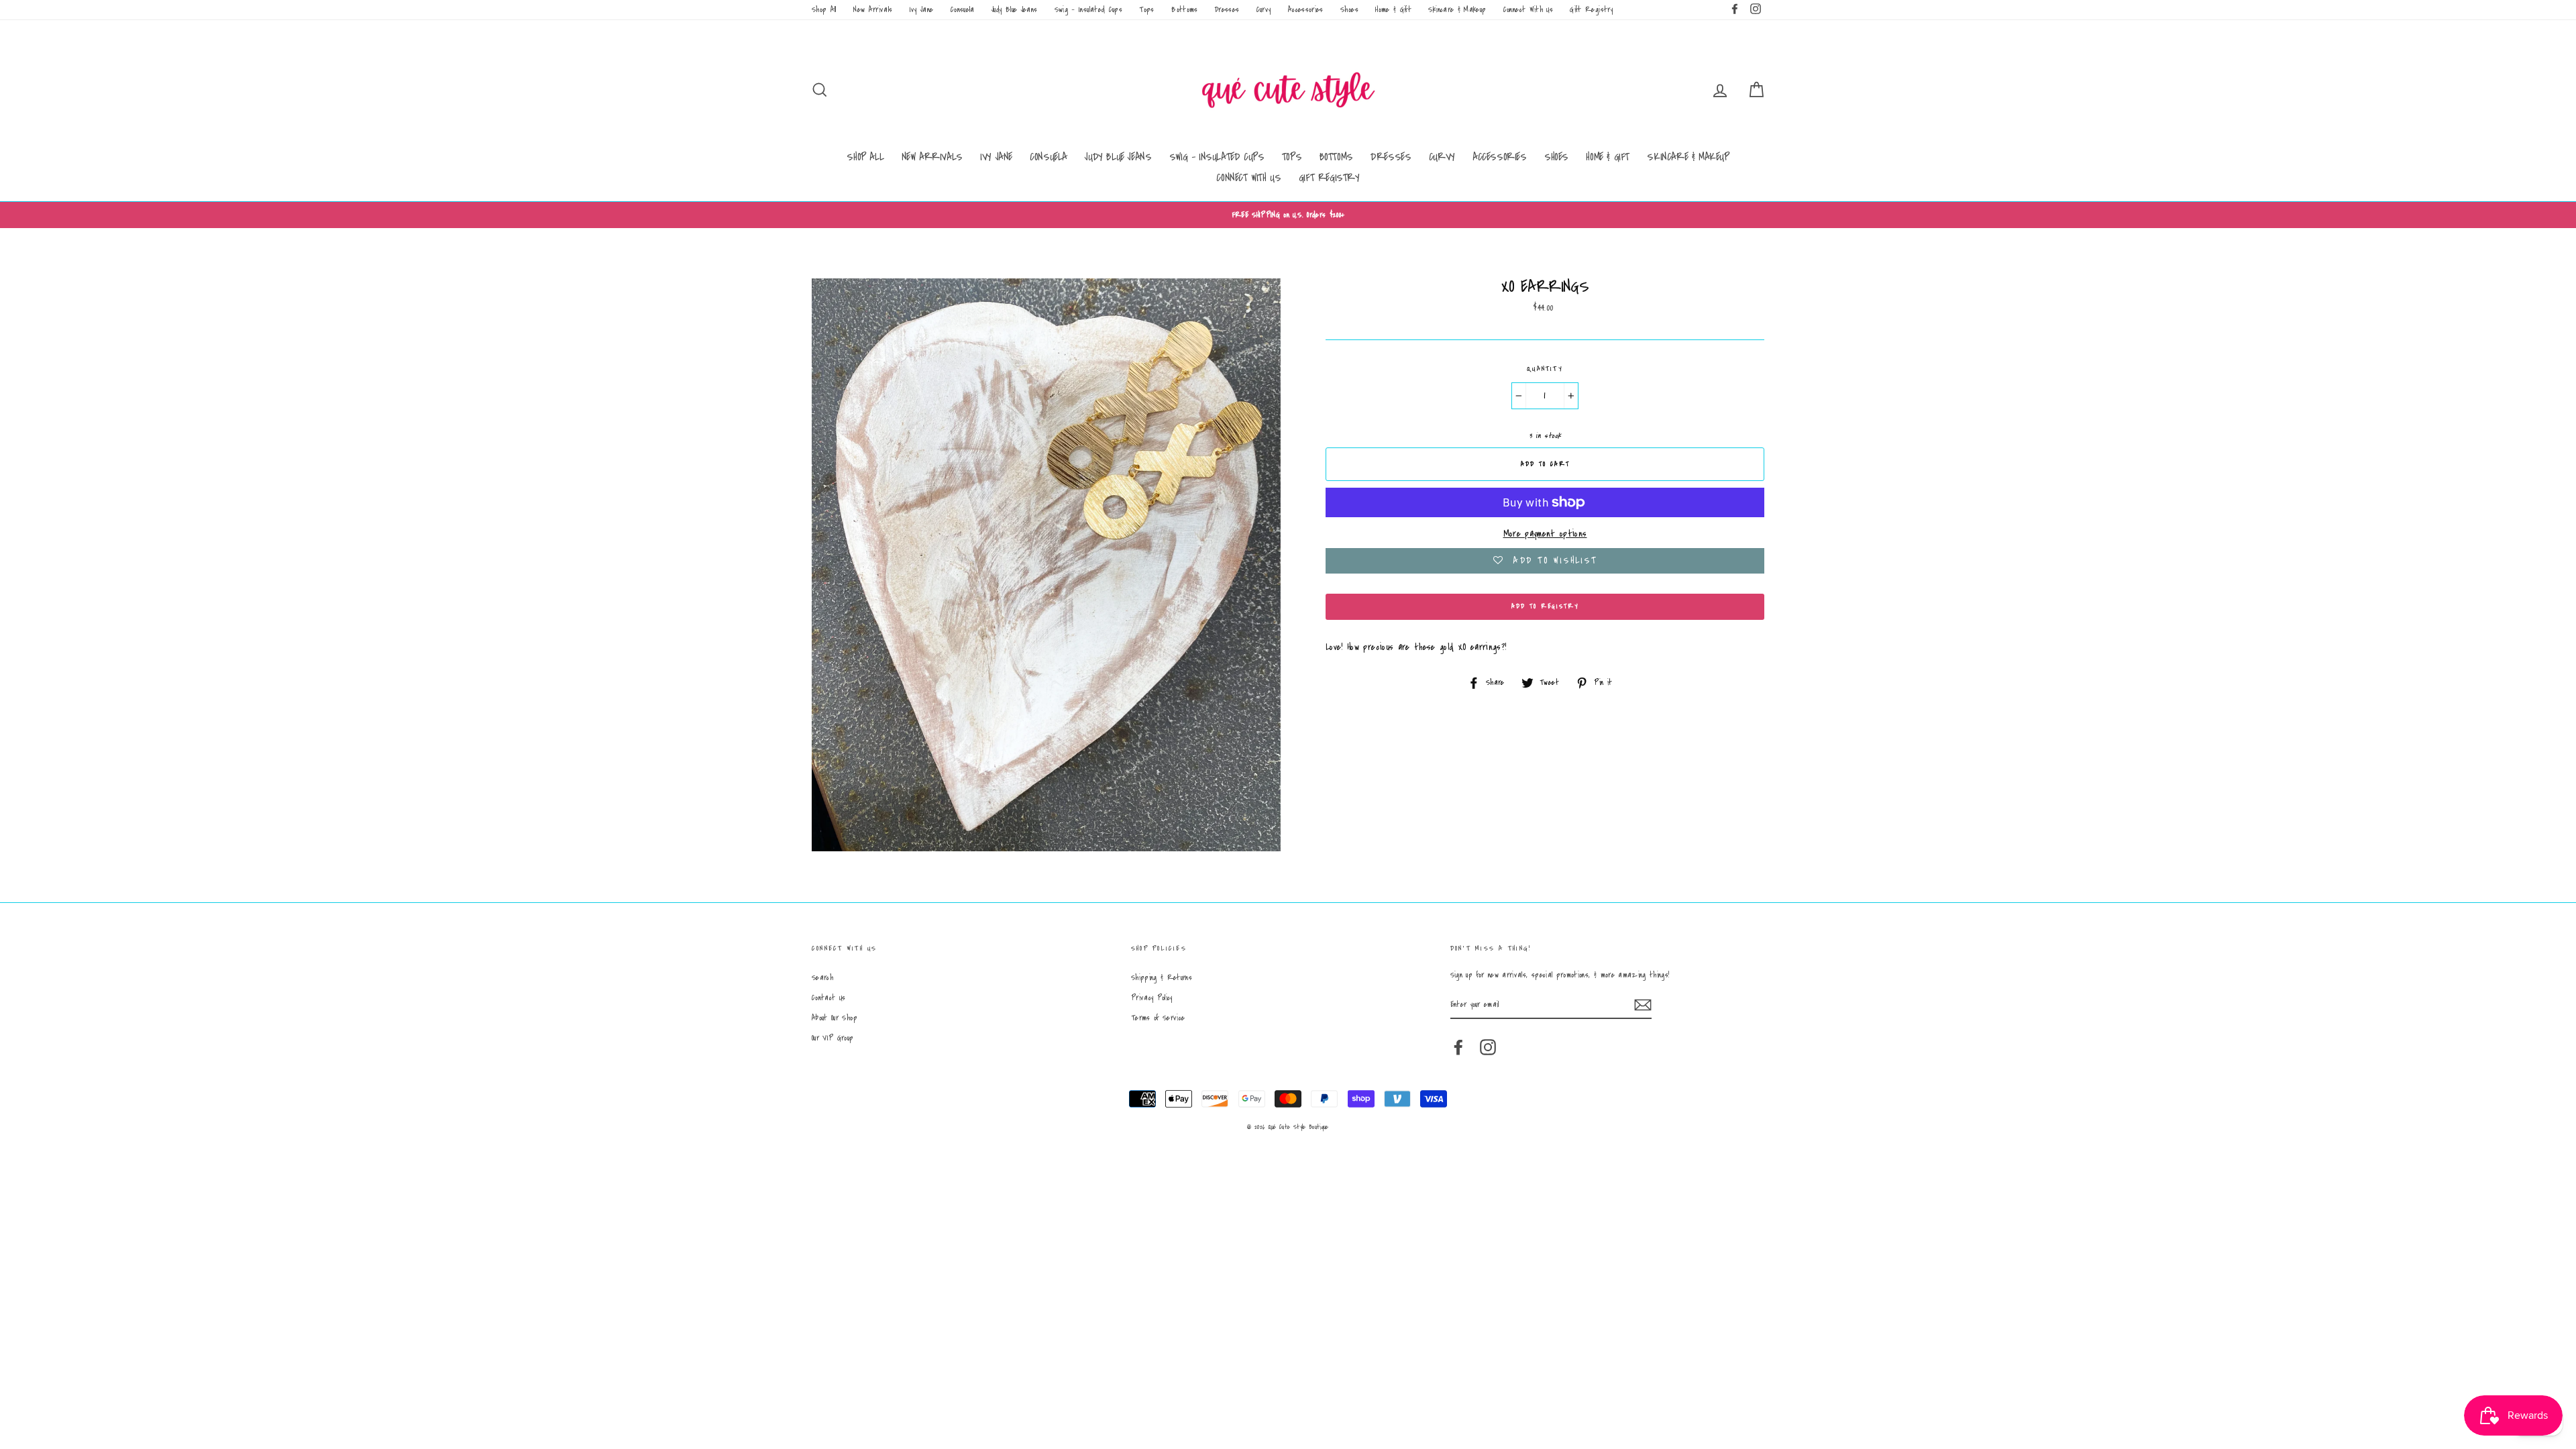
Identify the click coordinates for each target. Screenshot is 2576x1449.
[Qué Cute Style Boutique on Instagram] (1488, 1047)
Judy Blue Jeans (1014, 10)
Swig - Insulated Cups (1088, 10)
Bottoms (1184, 10)
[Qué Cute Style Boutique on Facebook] (1458, 1047)
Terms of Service (1158, 1018)
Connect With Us (1528, 10)
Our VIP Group (833, 1038)
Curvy (1264, 10)
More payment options (1545, 534)
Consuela (963, 10)
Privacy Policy (1152, 998)
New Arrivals (873, 10)
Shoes (1349, 10)
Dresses (1227, 10)
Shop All (824, 10)
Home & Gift (1393, 10)
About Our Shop (835, 1018)
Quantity (1545, 369)
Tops (1146, 10)
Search (822, 978)
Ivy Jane (922, 10)
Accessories (1306, 10)
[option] (1288, 215)
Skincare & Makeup (1457, 10)
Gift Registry (1591, 10)
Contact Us (829, 998)
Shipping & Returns (1162, 978)
